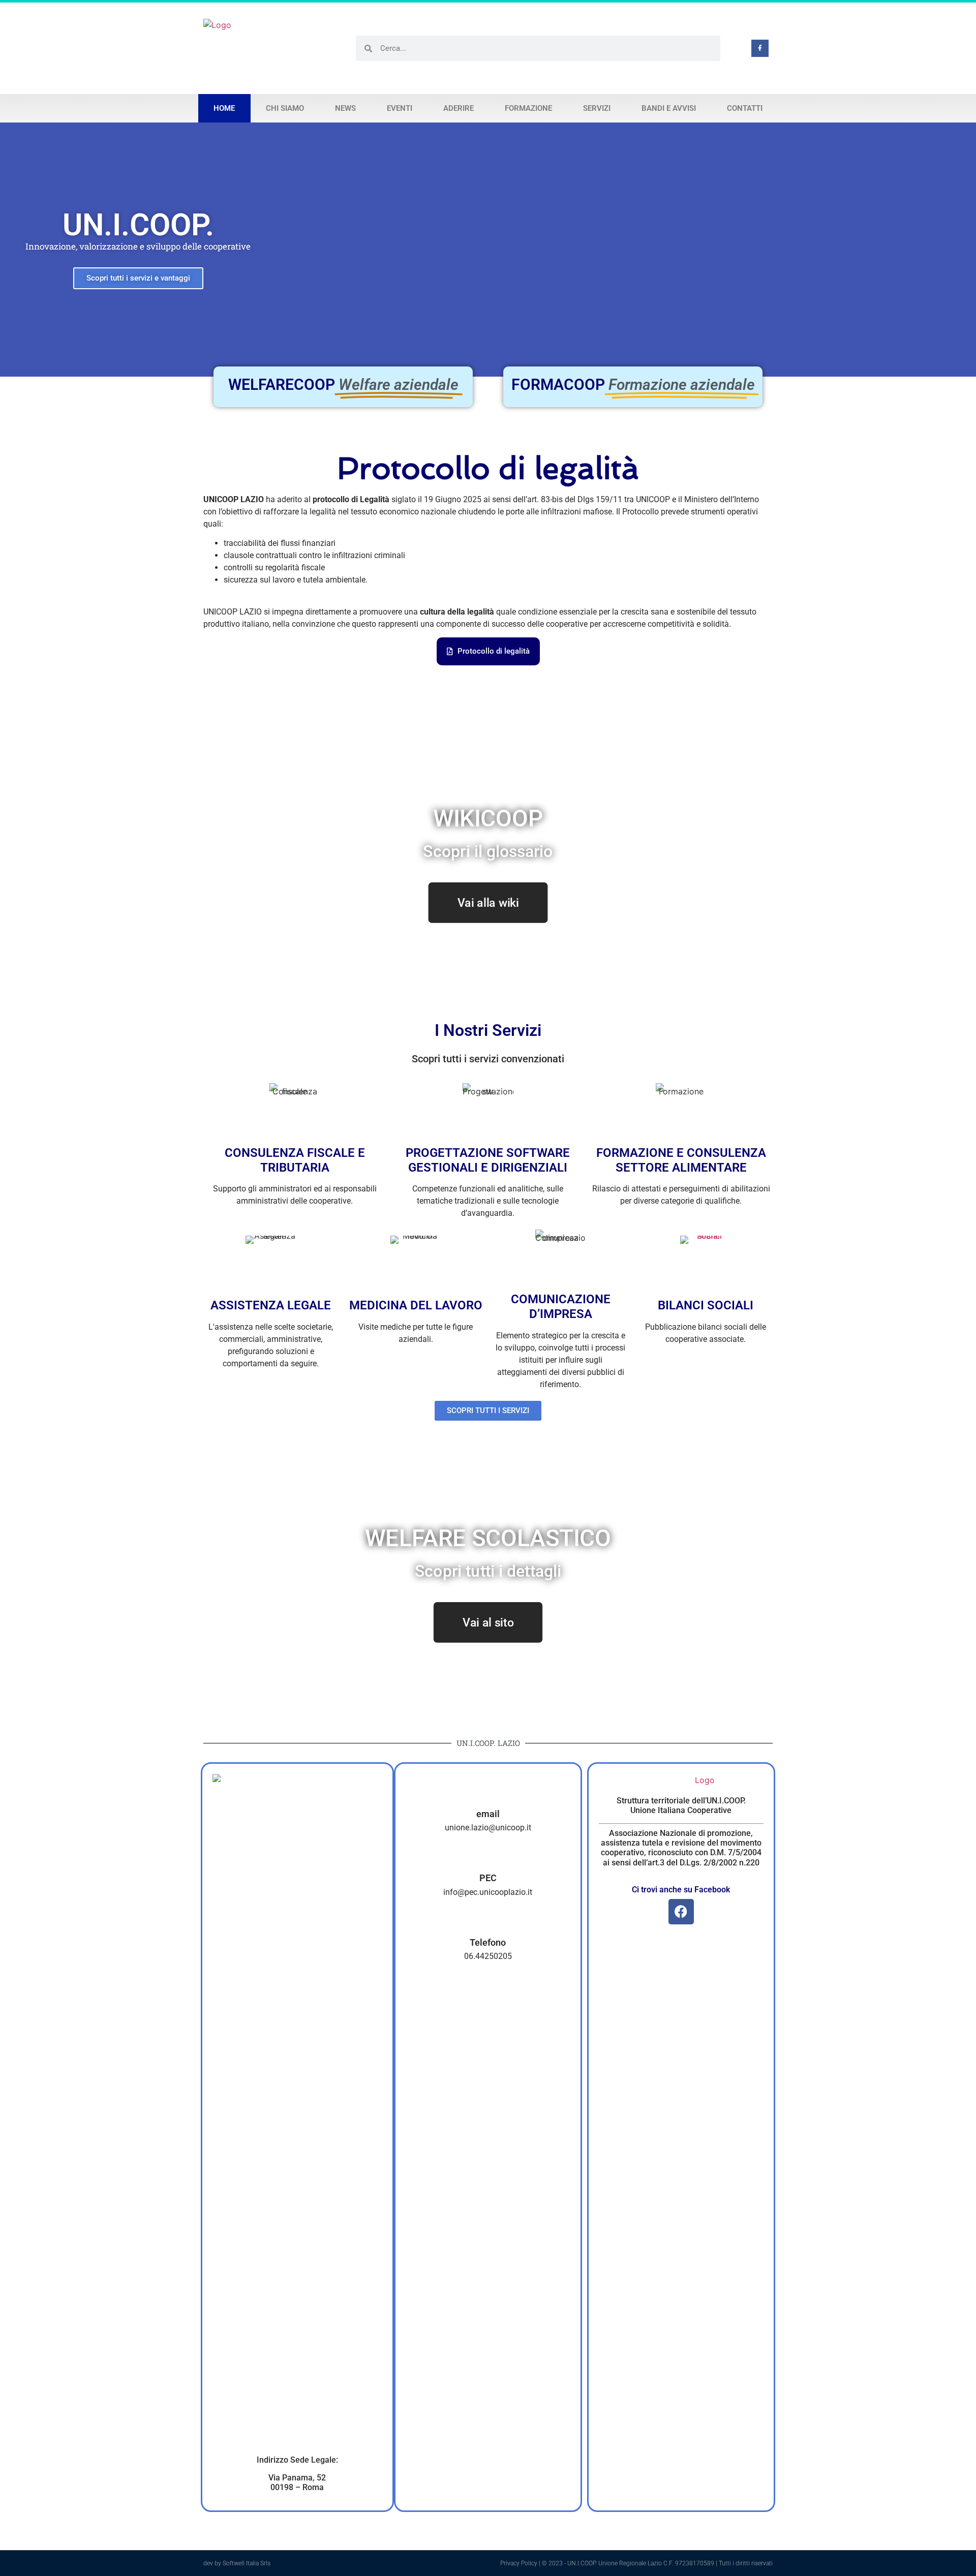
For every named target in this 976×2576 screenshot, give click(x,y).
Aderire (459, 108)
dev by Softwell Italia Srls (237, 2563)
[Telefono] (488, 1923)
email (488, 1814)
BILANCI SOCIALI (706, 1305)
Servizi (597, 108)
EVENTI (400, 108)
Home (224, 108)
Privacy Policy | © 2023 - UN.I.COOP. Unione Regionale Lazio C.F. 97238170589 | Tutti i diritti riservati (636, 2563)
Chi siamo (285, 108)
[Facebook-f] (760, 48)
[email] (488, 1794)
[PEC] (488, 1858)
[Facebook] (681, 1912)
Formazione (528, 108)
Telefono (488, 1942)
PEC (488, 1878)
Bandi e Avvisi (669, 108)
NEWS (345, 108)
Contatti (745, 108)
